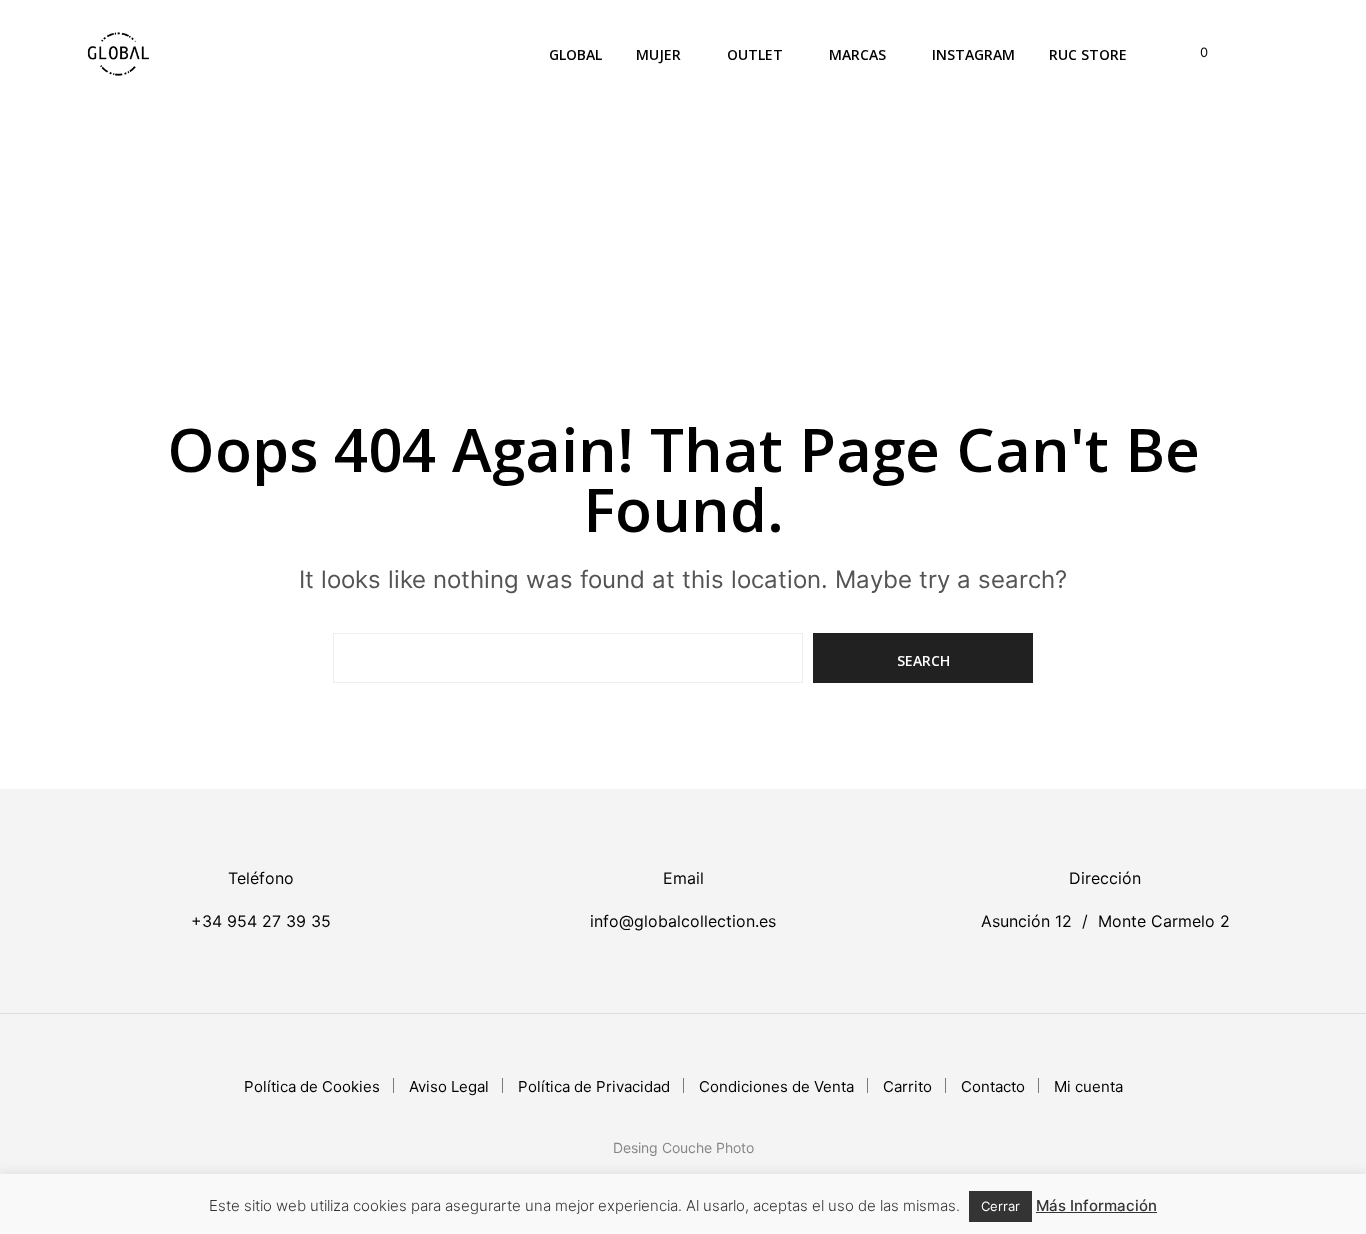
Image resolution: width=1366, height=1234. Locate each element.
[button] (1192, 53)
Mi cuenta (1088, 1086)
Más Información (1096, 1205)
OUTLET (755, 54)
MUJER (658, 54)
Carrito (907, 1086)
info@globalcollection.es (683, 921)
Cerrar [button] (1000, 1206)
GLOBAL (575, 54)
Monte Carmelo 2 (1164, 921)
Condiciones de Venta (776, 1086)
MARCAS (857, 54)
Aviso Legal (449, 1086)
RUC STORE (1088, 54)
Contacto (993, 1086)
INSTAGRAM (973, 54)
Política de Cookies (312, 1086)
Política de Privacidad (594, 1086)
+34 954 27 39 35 (261, 921)
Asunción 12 (1026, 921)
